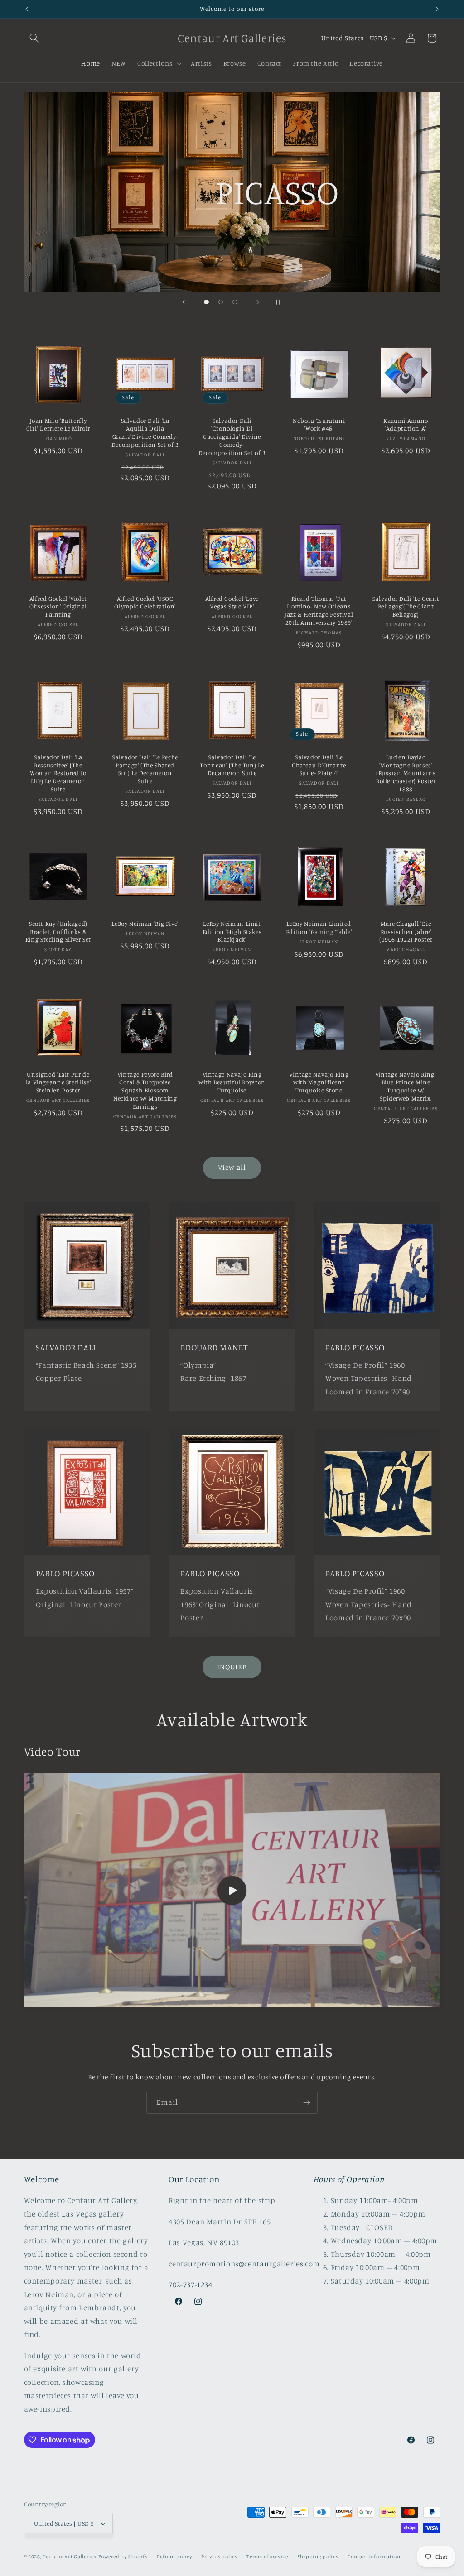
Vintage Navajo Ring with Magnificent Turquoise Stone (319, 1082)
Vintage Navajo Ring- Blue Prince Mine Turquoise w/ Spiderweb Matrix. (406, 1086)
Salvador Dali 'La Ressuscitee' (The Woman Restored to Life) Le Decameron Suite (58, 773)
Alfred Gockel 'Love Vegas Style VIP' (232, 603)
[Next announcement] (437, 9)
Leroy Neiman (309, 236)
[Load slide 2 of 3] (221, 302)
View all (232, 1167)
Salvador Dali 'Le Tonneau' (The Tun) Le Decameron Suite (232, 765)
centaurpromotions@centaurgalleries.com (244, 2264)
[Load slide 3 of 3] (235, 302)
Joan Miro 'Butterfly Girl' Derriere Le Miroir (58, 425)
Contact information (374, 2557)
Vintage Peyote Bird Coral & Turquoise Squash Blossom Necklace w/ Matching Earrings (145, 1090)
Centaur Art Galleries (69, 2557)
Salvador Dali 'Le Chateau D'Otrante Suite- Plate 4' (319, 765)
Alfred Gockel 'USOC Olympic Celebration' (145, 603)
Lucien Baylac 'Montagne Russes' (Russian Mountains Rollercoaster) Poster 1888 (406, 773)
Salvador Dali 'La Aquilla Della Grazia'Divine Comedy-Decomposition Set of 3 (145, 433)
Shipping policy (318, 2557)
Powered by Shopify (123, 2557)
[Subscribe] (307, 2103)
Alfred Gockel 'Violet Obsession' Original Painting (58, 607)
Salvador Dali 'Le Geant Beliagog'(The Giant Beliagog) (406, 607)
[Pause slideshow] (280, 302)
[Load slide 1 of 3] (207, 302)
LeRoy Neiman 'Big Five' (145, 924)
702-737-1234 (191, 2284)
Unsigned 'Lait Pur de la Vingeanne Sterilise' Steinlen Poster (58, 1082)
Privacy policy (219, 2557)
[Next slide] (258, 302)
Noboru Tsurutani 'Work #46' (319, 425)
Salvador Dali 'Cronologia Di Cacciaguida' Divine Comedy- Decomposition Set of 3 (232, 437)
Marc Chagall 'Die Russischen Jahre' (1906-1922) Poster (406, 932)
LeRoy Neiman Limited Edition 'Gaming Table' (319, 928)
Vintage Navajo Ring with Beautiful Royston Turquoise (232, 1082)
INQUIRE (232, 1667)
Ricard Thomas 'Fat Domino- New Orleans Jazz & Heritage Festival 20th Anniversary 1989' (319, 610)
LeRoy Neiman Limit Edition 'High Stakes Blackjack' (232, 932)
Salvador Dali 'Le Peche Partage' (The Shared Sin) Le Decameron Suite (145, 769)
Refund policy (174, 2557)
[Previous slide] (184, 302)
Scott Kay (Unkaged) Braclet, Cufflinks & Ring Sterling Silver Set (58, 932)
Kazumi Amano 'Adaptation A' (406, 425)
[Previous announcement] (27, 9)
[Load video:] (232, 1890)
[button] (34, 38)
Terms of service (267, 2557)
